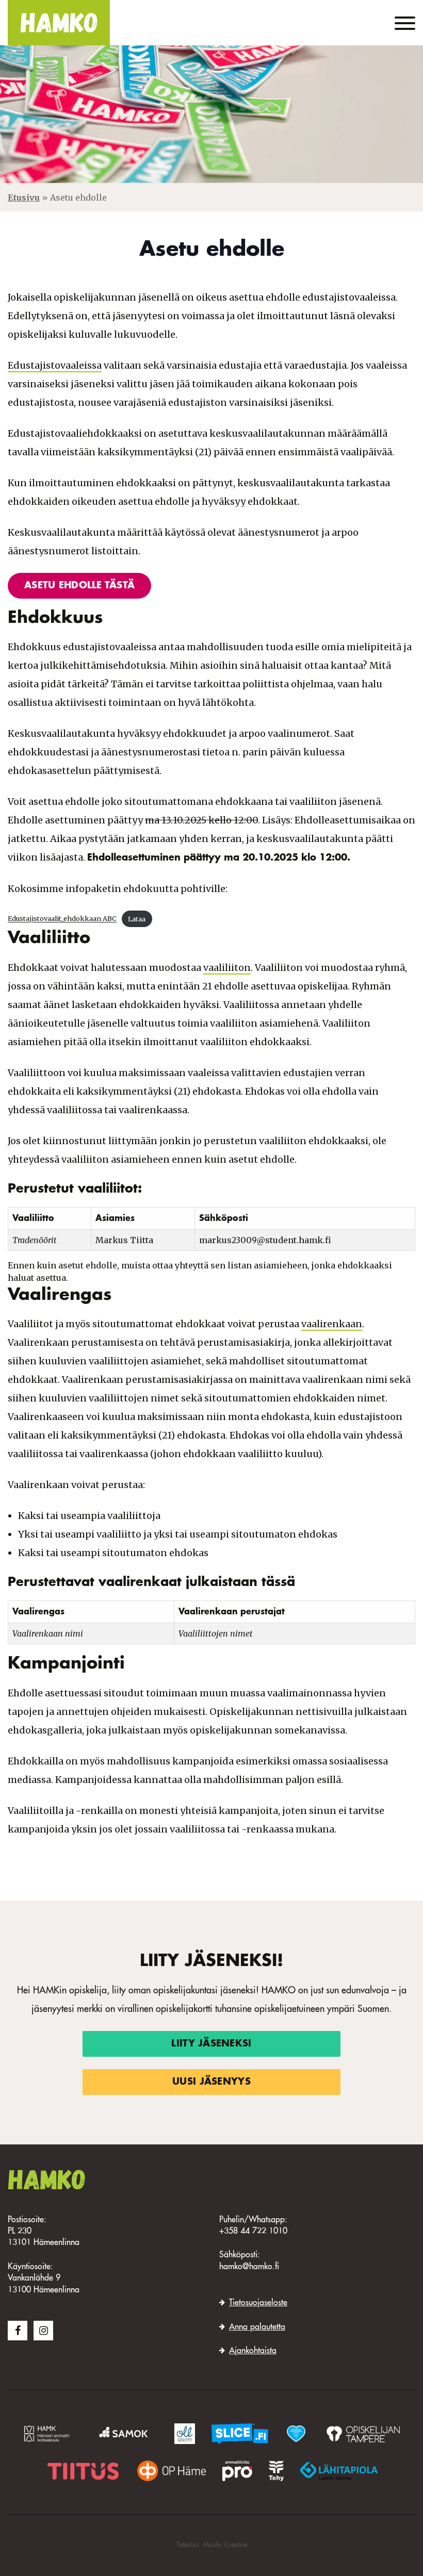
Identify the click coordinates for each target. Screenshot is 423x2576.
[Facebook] (18, 2331)
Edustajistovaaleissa (55, 365)
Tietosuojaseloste (258, 2303)
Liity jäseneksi (211, 2044)
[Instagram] (43, 2331)
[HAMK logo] (49, 2434)
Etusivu (24, 197)
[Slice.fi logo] (296, 2434)
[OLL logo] (185, 2434)
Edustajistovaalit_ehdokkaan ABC (62, 919)
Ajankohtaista (253, 2351)
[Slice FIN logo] (240, 2434)
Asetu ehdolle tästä (79, 586)
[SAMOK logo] (125, 2434)
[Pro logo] (237, 2471)
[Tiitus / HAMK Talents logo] (83, 2471)
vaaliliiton (227, 968)
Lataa (137, 919)
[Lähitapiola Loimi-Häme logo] (339, 2471)
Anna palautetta (257, 2327)
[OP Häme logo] (171, 2471)
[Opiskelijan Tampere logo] (363, 2434)
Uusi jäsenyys (211, 2082)
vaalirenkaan (332, 1324)
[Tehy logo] (276, 2471)
